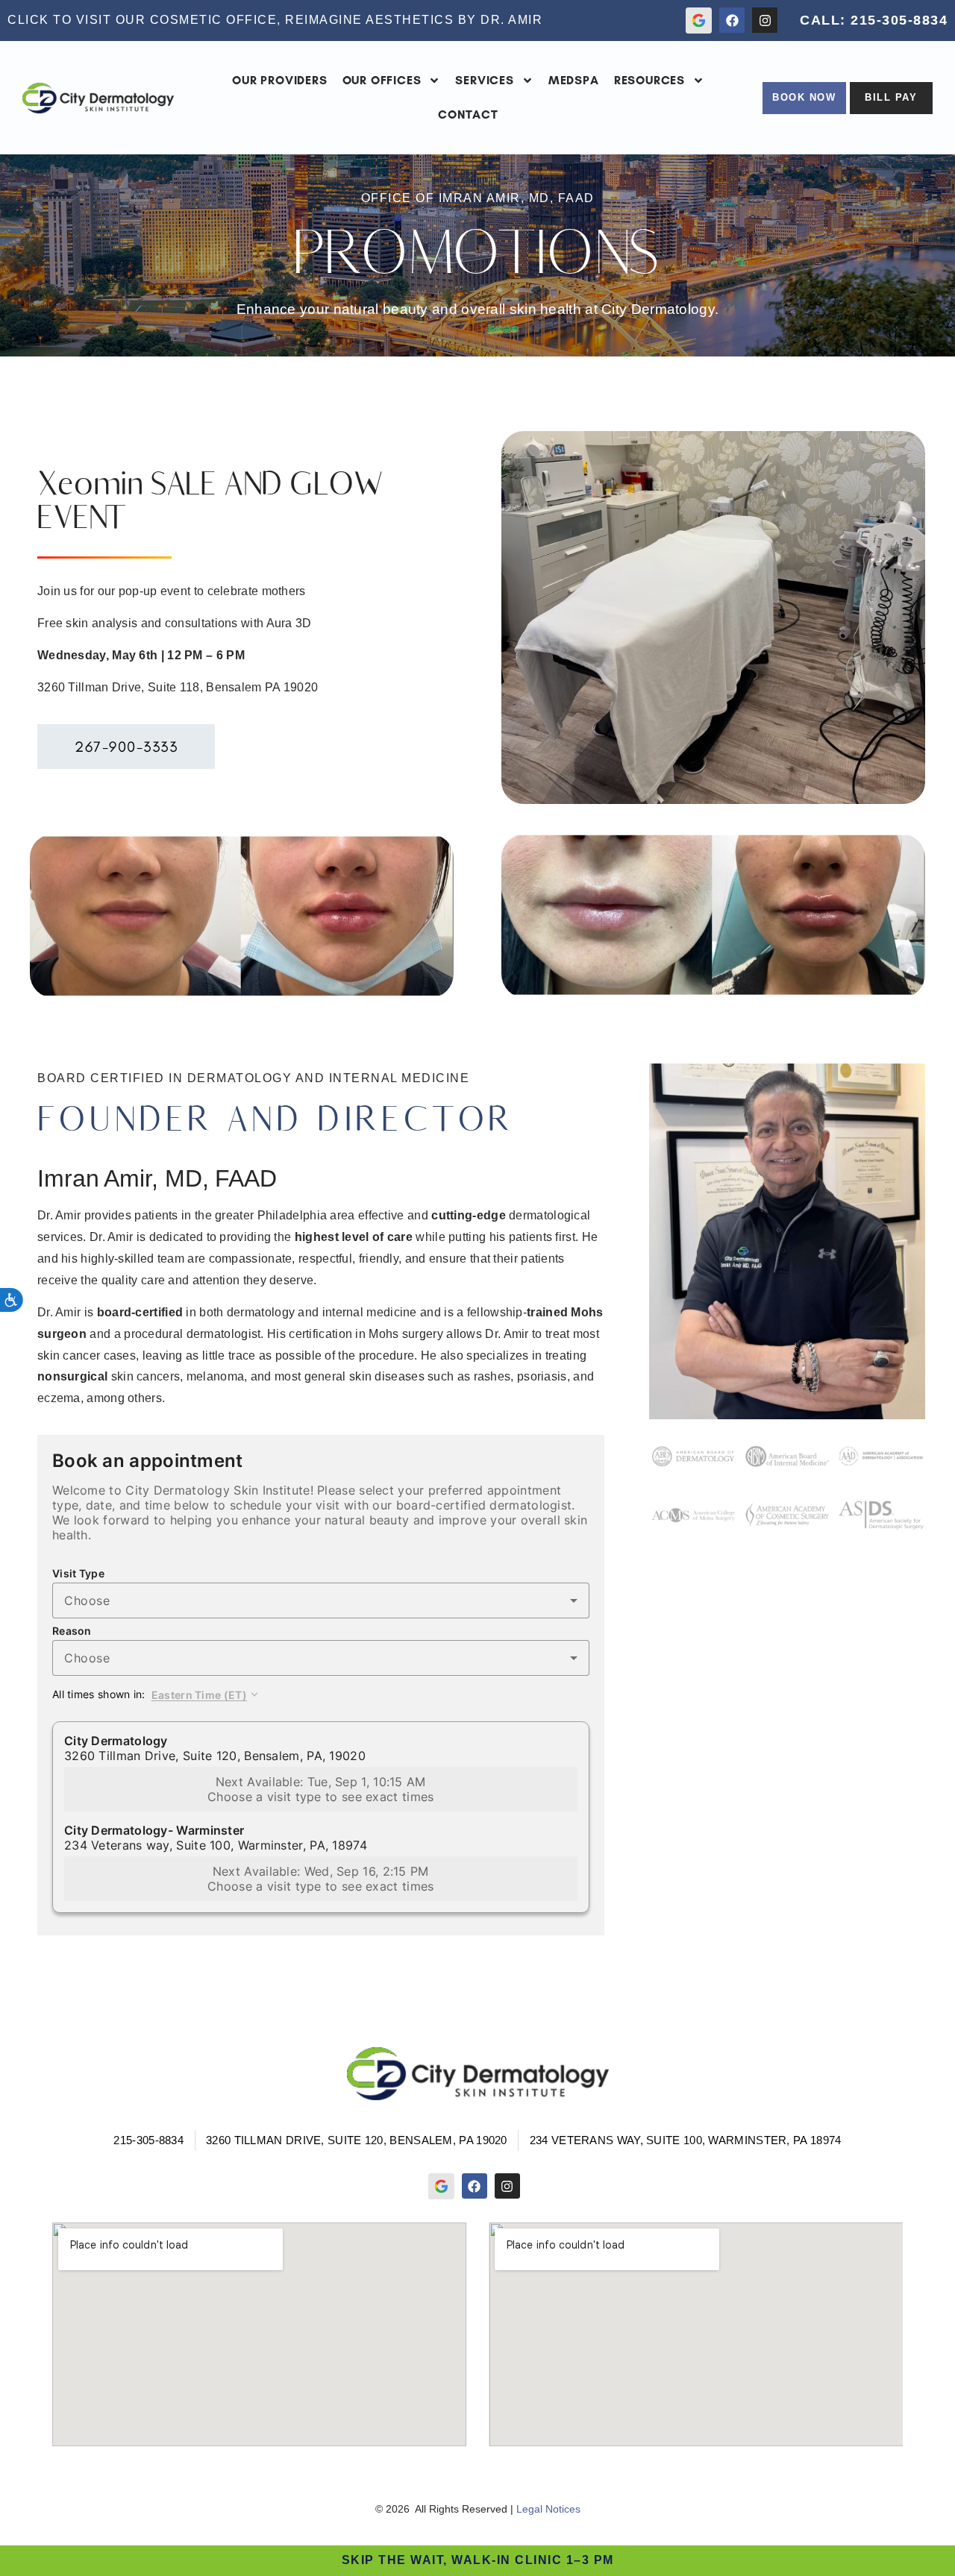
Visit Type (78, 1574)
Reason (72, 1631)
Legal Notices (548, 2509)
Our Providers (279, 80)
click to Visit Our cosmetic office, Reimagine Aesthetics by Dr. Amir (275, 20)
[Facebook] (732, 20)
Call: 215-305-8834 (874, 20)
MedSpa (574, 80)
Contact (468, 114)
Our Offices (382, 80)
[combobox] (321, 1600)
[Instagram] (765, 20)
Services (484, 80)
